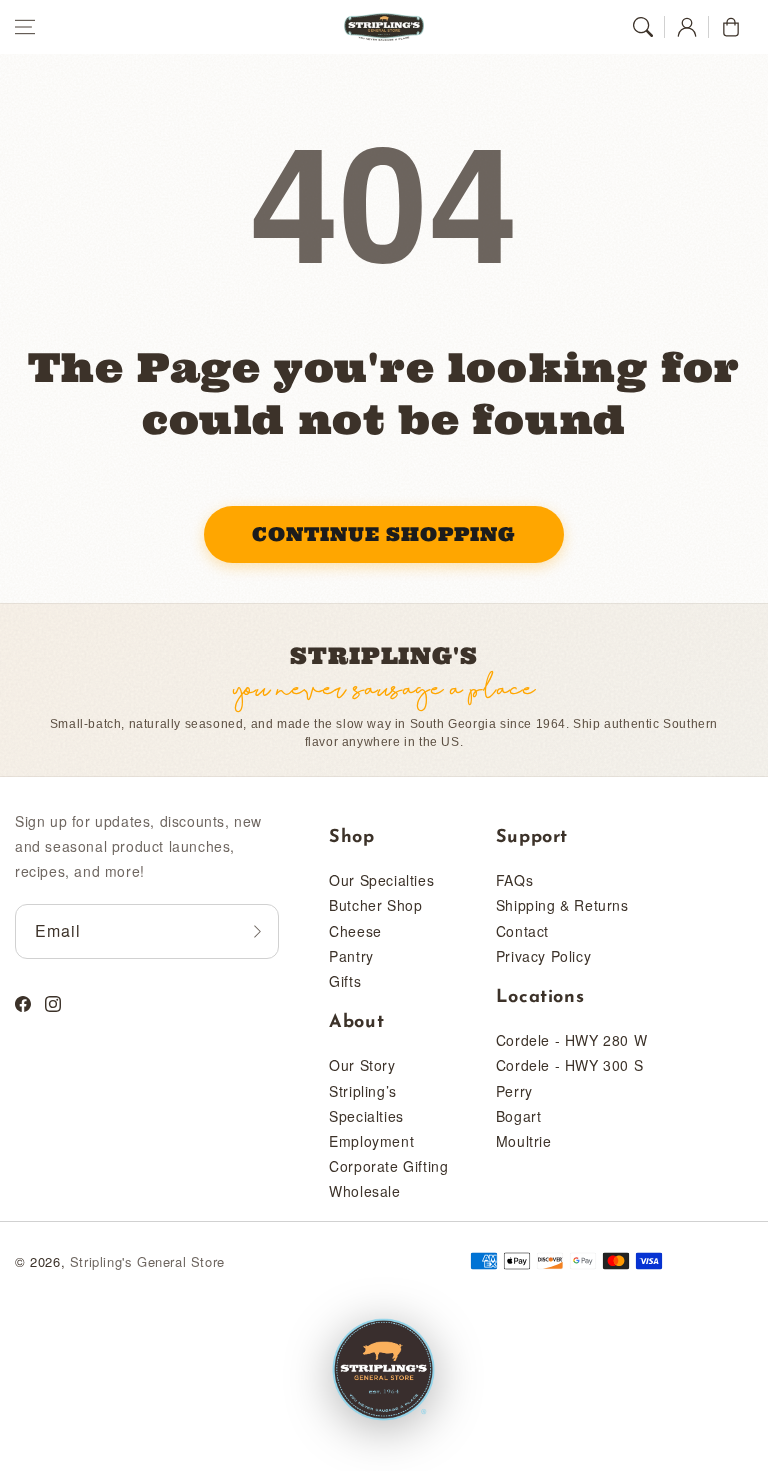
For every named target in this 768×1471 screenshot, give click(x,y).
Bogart (519, 1116)
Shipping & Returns (562, 905)
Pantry (351, 956)
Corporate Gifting (388, 1166)
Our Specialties (381, 880)
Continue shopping (384, 534)
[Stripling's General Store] (384, 1371)
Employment (371, 1141)
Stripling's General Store (147, 1261)
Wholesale (364, 1191)
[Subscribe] (257, 931)
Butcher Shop (375, 905)
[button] (25, 27)
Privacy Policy (543, 956)
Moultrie (524, 1141)
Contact (522, 931)
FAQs (514, 880)
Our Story (362, 1065)
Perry (514, 1091)
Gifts (345, 981)
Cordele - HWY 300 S (569, 1065)
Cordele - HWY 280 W (571, 1040)
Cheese (355, 931)
